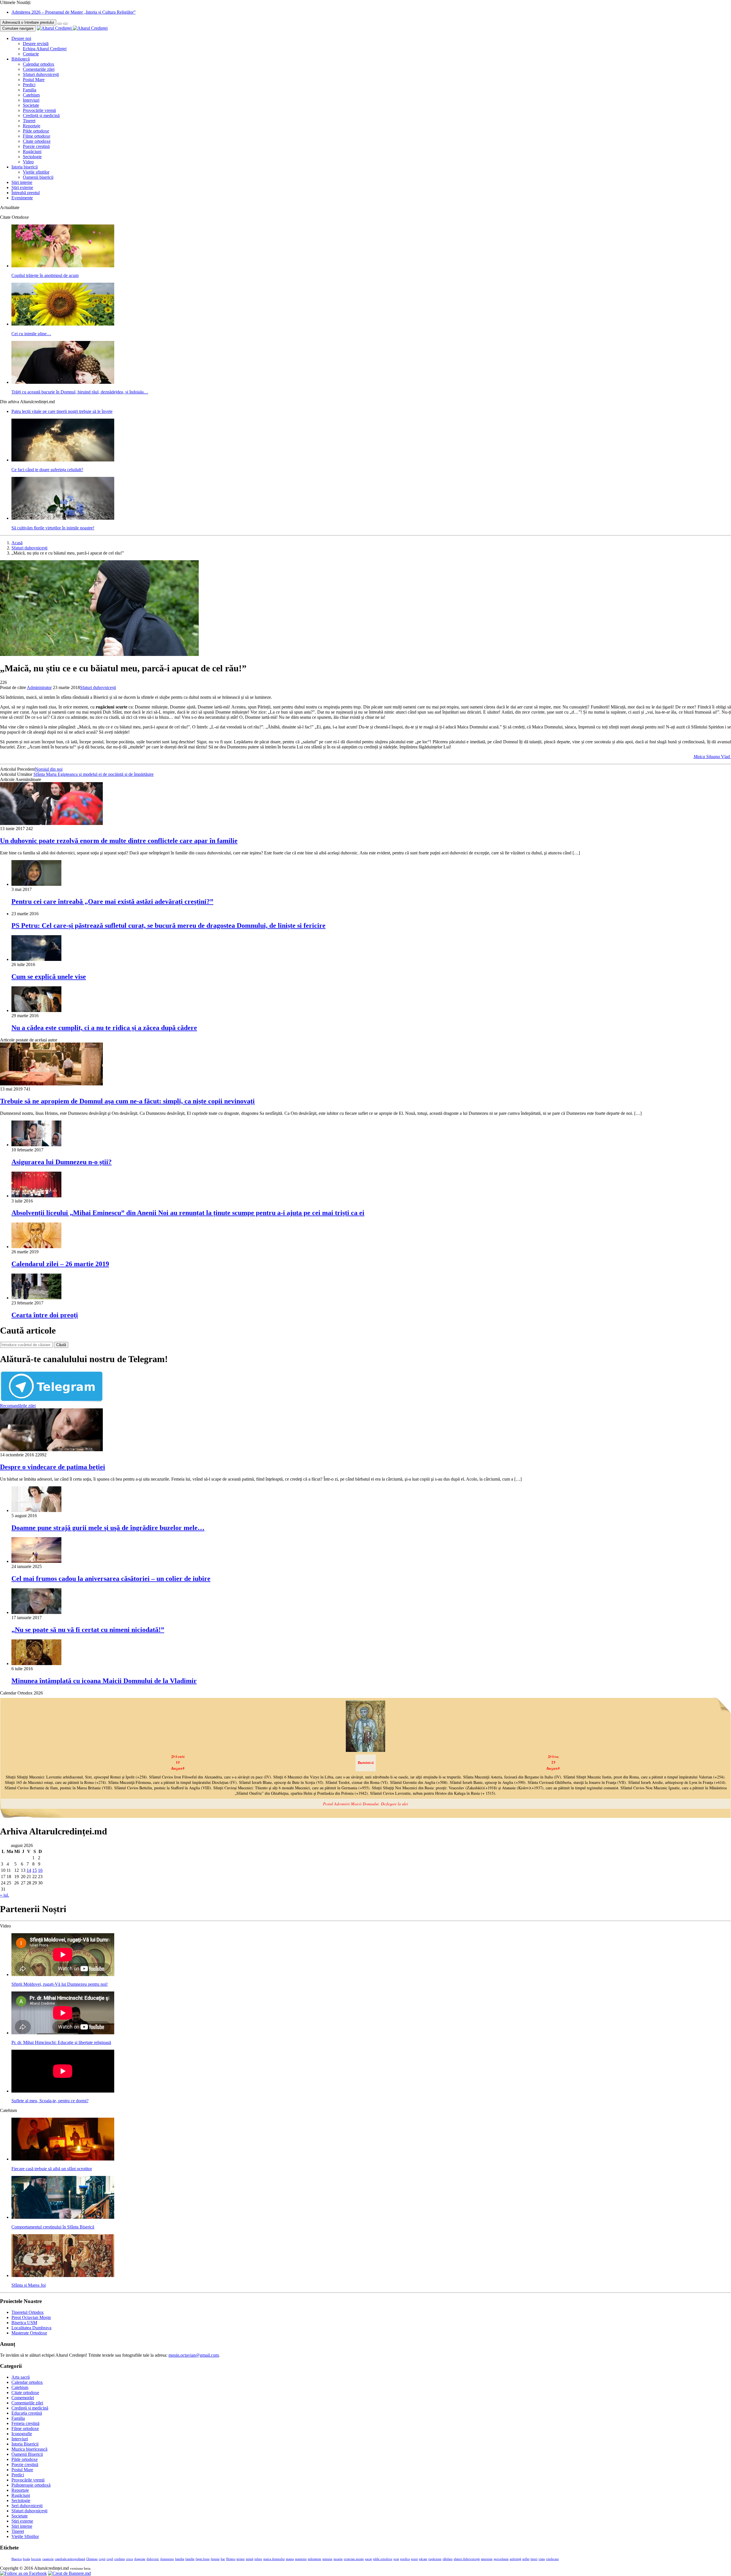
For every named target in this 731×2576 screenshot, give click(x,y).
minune (327, 2559)
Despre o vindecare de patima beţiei (53, 1467)
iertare (241, 2559)
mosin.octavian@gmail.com (194, 2355)
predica (405, 2559)
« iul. (5, 1895)
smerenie (487, 2559)
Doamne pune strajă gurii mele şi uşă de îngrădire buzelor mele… (108, 1528)
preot (414, 2559)
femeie (215, 2559)
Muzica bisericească (29, 2449)
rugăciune (435, 2559)
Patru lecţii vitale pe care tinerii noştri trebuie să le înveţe (62, 411)
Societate (31, 105)
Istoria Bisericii (25, 2444)
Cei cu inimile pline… (31, 334)
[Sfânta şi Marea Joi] (63, 2275)
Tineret (29, 121)
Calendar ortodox (39, 64)
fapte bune (203, 2559)
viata (542, 2559)
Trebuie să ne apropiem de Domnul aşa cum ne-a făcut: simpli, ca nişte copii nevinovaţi (127, 1101)
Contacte (31, 54)
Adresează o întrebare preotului (28, 22)
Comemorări (23, 2398)
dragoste (140, 2559)
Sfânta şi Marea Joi (29, 2285)
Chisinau (92, 2559)
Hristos (231, 2559)
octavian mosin (354, 2559)
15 (35, 1870)
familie (190, 2559)
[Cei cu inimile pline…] (63, 324)
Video (28, 162)
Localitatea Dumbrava (31, 2328)
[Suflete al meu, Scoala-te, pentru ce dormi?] (63, 2091)
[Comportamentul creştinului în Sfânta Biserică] (63, 2217)
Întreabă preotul (26, 193)
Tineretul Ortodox (28, 2312)
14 (29, 1870)
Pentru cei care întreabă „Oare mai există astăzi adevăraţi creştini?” (112, 902)
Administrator (39, 687)
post (396, 2559)
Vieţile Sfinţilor (25, 2536)
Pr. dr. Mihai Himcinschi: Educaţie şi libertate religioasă (61, 2042)
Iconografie (22, 2434)
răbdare (448, 2559)
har (223, 2559)
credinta (120, 2559)
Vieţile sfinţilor (36, 172)
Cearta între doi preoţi (45, 1315)
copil (110, 2559)
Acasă (17, 543)
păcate (423, 2559)
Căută (61, 1345)
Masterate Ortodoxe (29, 2333)
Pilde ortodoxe (36, 131)
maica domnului (274, 2559)
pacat (368, 2559)
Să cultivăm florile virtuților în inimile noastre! (53, 528)
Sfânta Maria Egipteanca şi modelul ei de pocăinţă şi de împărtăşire (94, 774)
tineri (534, 2559)
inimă (250, 2559)
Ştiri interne (22, 182)
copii (102, 2559)
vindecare (552, 2559)
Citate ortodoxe (37, 141)
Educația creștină (27, 2413)
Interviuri (31, 100)
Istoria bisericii (25, 167)
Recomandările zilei (18, 1406)
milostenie (315, 2559)
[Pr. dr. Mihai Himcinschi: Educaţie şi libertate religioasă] (63, 2033)
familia (180, 2559)
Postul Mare (34, 80)
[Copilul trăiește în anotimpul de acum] (63, 266)
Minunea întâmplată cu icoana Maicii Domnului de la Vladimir (104, 1681)
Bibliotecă (21, 59)
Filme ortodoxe (37, 136)
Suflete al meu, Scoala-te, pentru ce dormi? (50, 2101)
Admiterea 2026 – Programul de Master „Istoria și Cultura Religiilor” (74, 12)
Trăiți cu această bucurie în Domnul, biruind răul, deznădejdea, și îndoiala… (80, 392)
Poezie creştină (36, 146)
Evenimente (22, 198)
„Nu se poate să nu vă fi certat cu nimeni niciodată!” (88, 1630)
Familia (30, 90)
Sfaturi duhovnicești (41, 74)
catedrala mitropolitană (70, 2559)
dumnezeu (167, 2559)
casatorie (48, 2559)
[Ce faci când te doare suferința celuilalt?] (63, 460)
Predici (29, 85)
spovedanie (501, 2559)
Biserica (17, 2559)
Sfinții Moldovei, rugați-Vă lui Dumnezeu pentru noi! (60, 1984)
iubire (258, 2559)
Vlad (712, 757)
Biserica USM (24, 2323)
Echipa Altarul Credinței (45, 49)
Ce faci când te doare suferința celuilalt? (47, 470)
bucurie (36, 2559)
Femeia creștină (25, 2423)
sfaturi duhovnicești (467, 2559)
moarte (338, 2559)
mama (290, 2559)
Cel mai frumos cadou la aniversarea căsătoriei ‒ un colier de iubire (111, 1579)
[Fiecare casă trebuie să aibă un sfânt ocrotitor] (63, 2159)
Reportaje (32, 126)
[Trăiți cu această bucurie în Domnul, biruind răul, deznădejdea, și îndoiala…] (63, 382)
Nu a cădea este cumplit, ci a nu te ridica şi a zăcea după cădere (104, 1028)
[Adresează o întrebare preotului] (60, 24)
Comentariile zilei (39, 69)
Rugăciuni (32, 151)
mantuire (301, 2559)
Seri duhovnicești (27, 2506)
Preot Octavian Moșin (31, 2317)
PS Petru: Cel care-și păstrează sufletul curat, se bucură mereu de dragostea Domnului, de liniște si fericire (168, 925)
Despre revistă (36, 44)
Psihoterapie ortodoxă (31, 2485)
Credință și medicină (41, 116)
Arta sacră (21, 2377)
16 (40, 1870)
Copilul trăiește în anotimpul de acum (45, 275)
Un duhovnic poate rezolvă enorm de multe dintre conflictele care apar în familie (119, 841)
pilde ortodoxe (383, 2559)
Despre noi (21, 38)
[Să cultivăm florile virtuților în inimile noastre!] (63, 518)
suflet (526, 2559)
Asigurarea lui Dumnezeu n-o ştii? (62, 1162)
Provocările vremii (39, 110)
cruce (129, 2559)
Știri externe (22, 187)
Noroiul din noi (49, 769)
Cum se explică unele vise (49, 977)
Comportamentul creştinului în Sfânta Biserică (53, 2227)
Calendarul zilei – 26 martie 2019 (60, 1264)
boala (26, 2559)
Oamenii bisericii (38, 177)
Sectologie (32, 157)
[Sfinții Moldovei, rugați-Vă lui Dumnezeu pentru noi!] (63, 1974)
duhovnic (153, 2559)
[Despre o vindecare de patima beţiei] (51, 1450)
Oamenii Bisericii (27, 2454)
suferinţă (515, 2559)
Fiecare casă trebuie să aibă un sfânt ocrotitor (52, 2169)
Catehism (31, 95)
